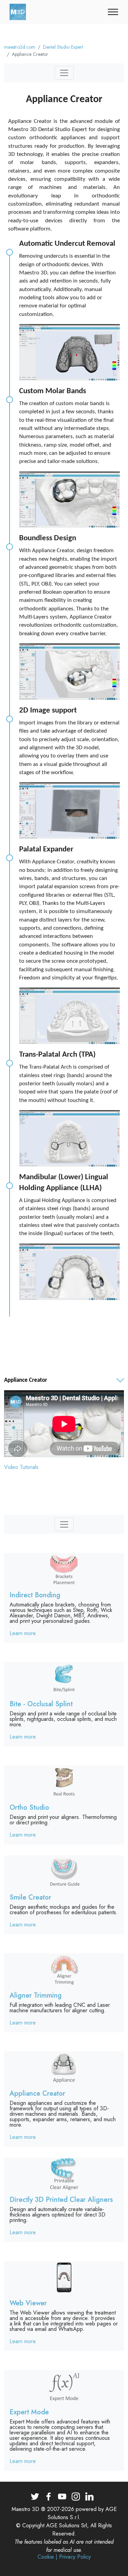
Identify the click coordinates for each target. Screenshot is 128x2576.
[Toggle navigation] (113, 12)
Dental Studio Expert (63, 47)
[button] (64, 1380)
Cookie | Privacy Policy (64, 2557)
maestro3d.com (20, 47)
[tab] (64, 1381)
